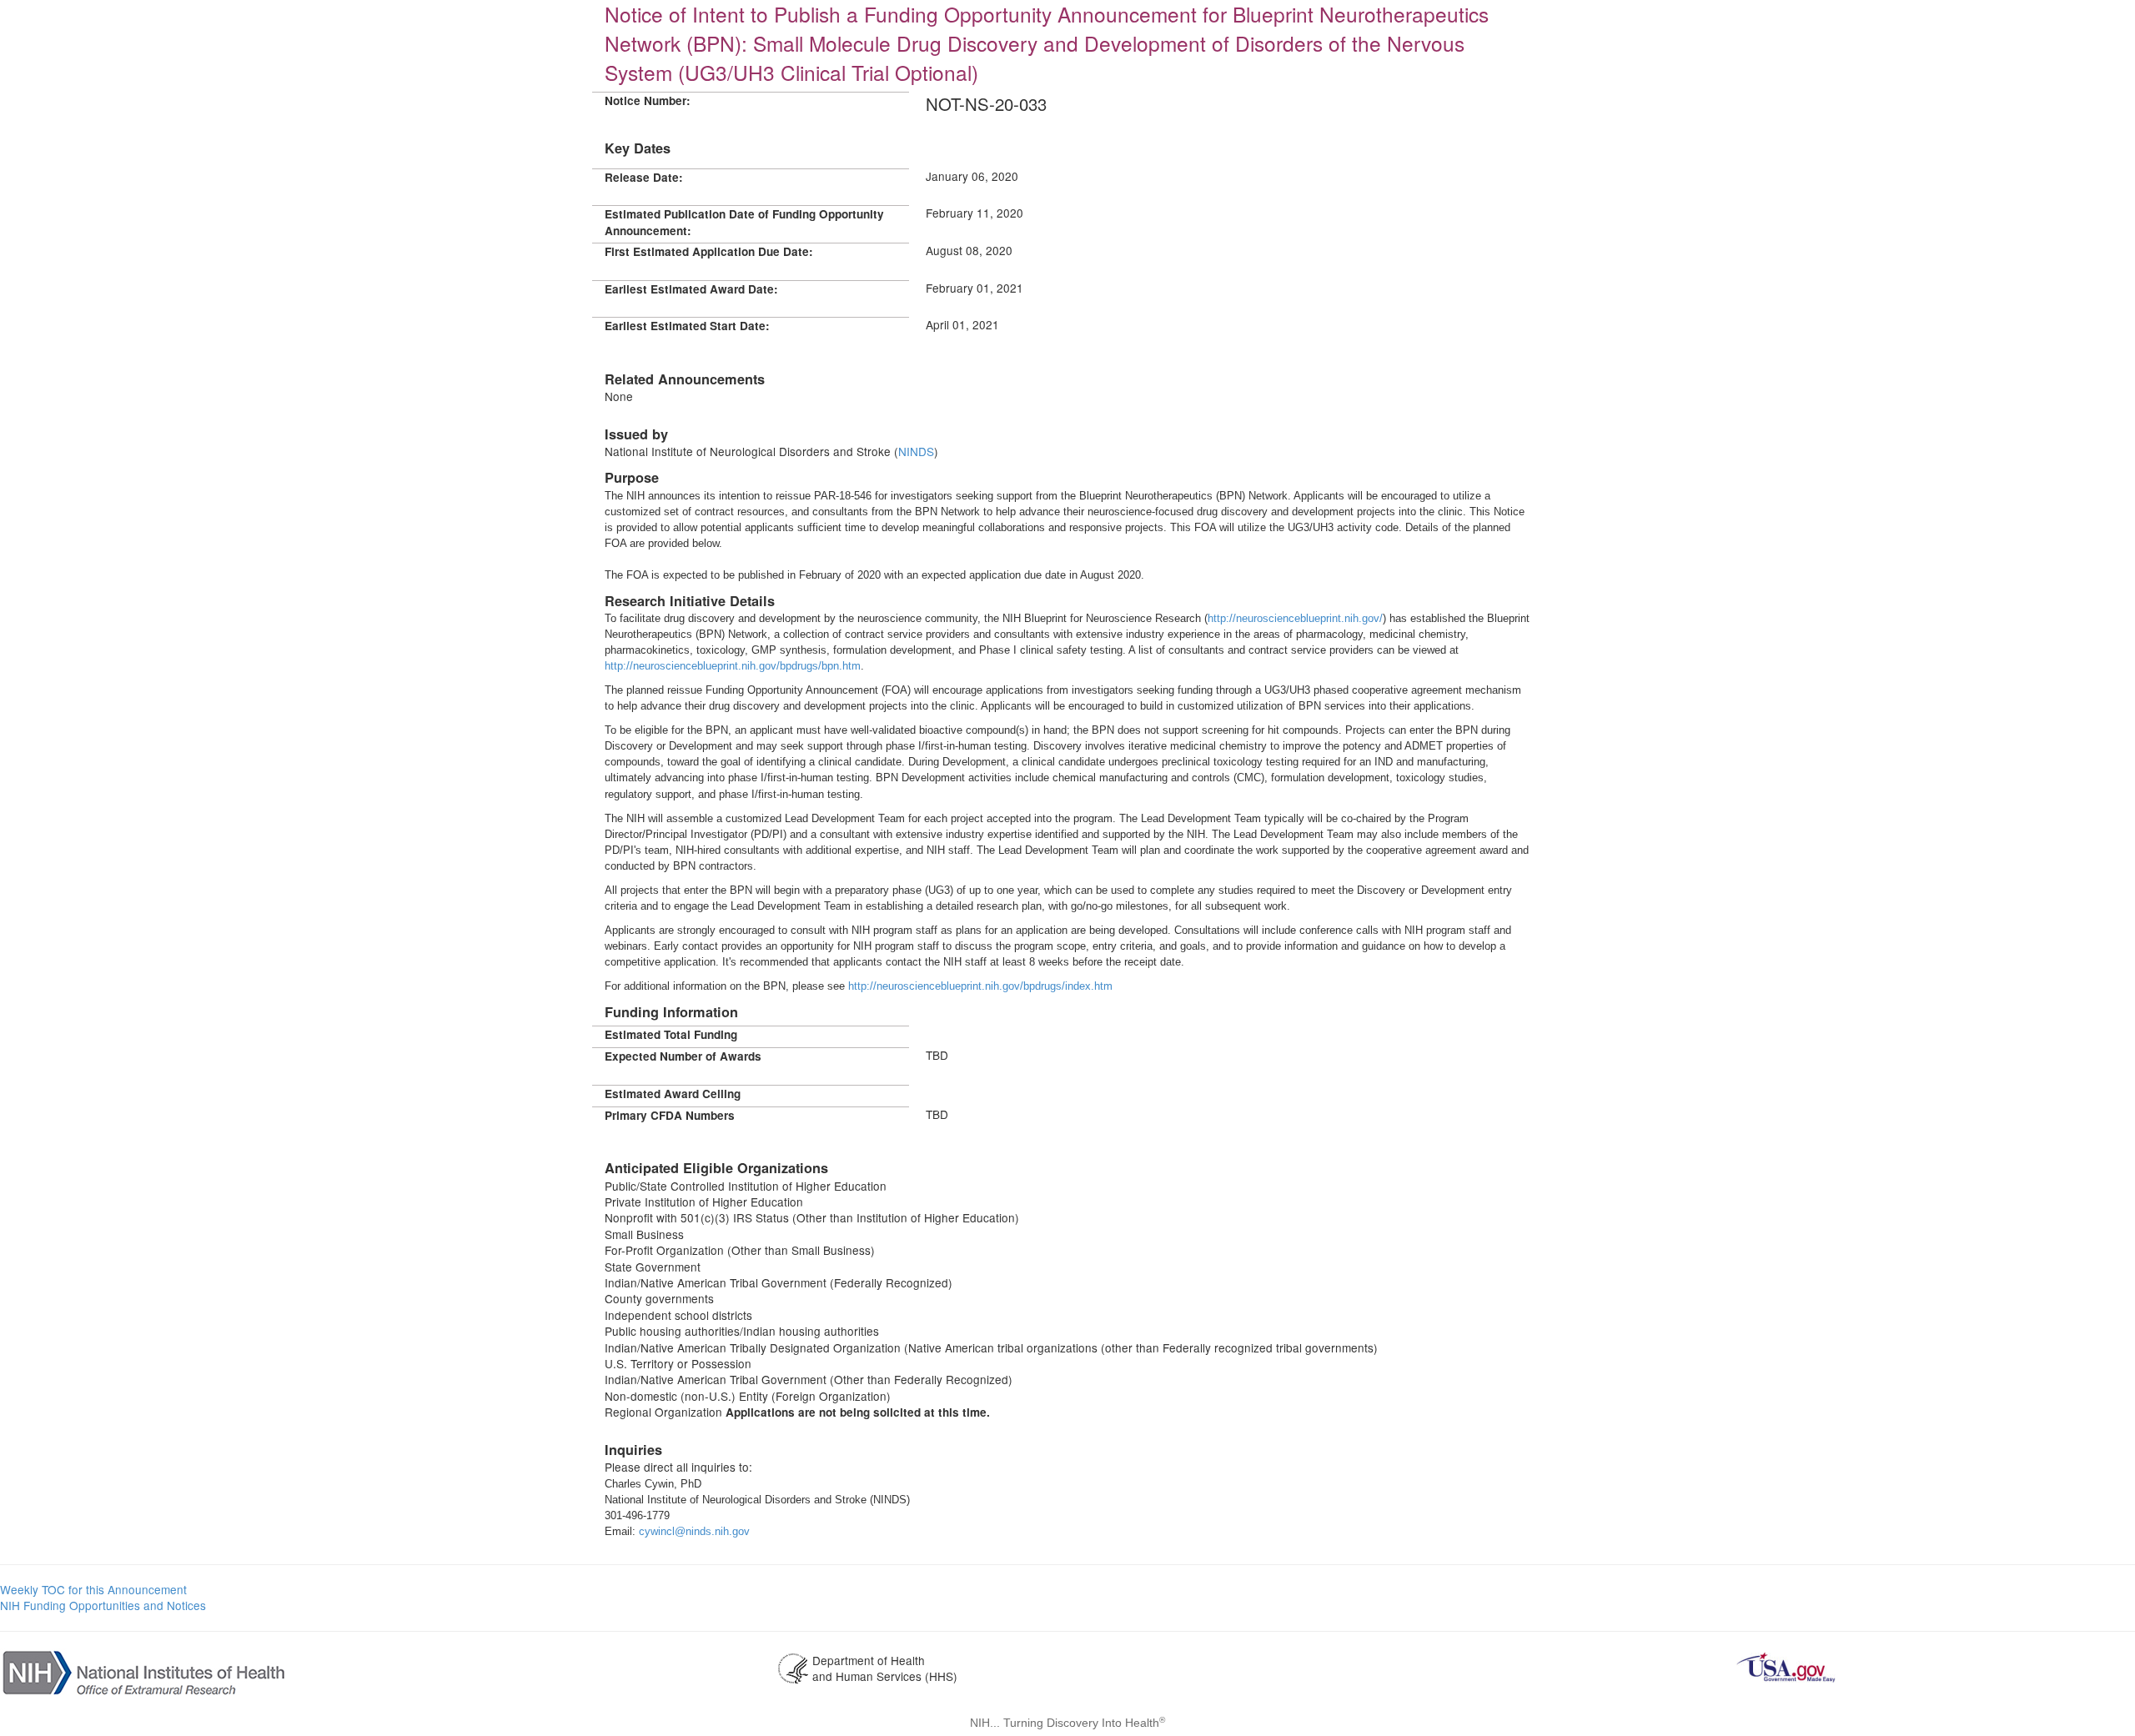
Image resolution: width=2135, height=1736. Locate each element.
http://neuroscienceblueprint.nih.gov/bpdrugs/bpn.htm (733, 666)
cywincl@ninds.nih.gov (694, 1531)
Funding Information (671, 1012)
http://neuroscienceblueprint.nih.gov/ (1295, 618)
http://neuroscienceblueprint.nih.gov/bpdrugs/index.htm (980, 986)
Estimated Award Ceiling (673, 1094)
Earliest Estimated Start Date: (687, 326)
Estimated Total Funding (671, 1034)
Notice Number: (648, 100)
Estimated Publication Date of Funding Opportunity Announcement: (744, 222)
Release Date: (644, 177)
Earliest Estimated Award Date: (691, 289)
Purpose (632, 477)
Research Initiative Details (690, 601)
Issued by (636, 434)
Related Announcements (685, 379)
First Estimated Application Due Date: (709, 251)
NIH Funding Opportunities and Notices (103, 1605)
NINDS (916, 451)
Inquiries (633, 1450)
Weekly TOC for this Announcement (93, 1589)
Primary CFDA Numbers (670, 1115)
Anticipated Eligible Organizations (716, 1168)
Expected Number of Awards (683, 1056)
